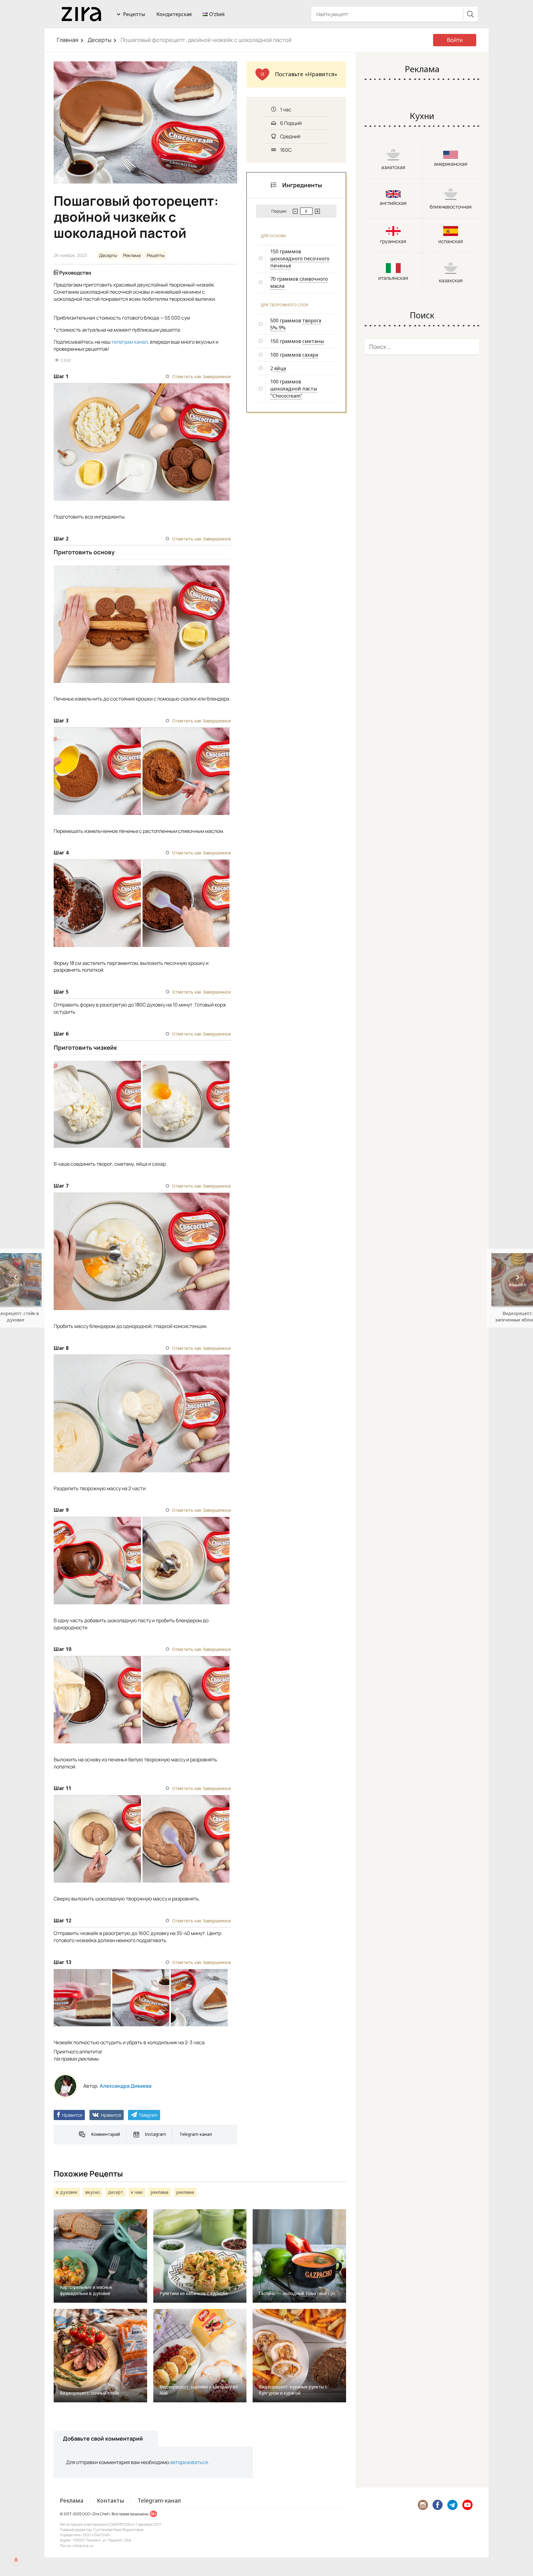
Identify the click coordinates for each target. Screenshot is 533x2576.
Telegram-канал (196, 2134)
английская (393, 203)
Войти (455, 40)
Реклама (132, 255)
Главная (68, 40)
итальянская (393, 278)
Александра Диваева (126, 2086)
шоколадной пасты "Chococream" (294, 392)
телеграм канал (130, 342)
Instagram (155, 2134)
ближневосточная (451, 207)
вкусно (93, 2192)
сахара (310, 355)
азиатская (393, 167)
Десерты (99, 40)
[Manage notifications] (16, 2560)
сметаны (313, 341)
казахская (451, 280)
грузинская (393, 241)
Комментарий (105, 2134)
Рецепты (134, 14)
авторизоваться (189, 2462)
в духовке (67, 2192)
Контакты (110, 2500)
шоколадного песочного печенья (300, 262)
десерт (116, 2192)
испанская (451, 241)
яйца (280, 368)
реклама (160, 2192)
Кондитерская (174, 14)
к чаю (137, 2192)
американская (451, 164)
